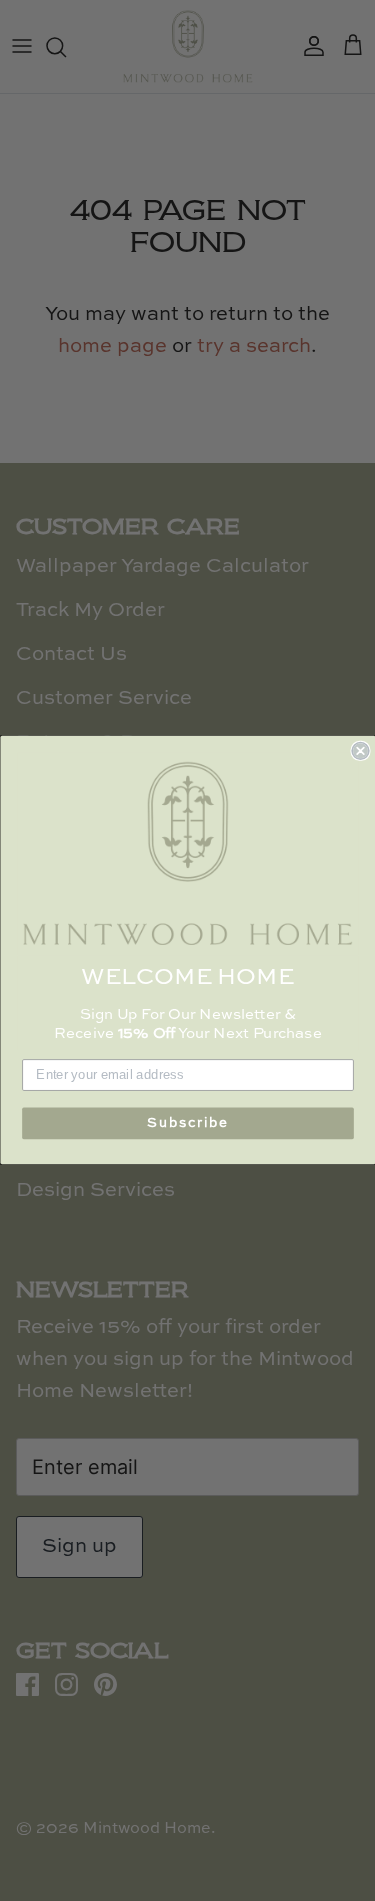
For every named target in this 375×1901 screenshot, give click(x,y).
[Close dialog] (360, 751)
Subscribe (188, 1123)
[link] (188, 854)
